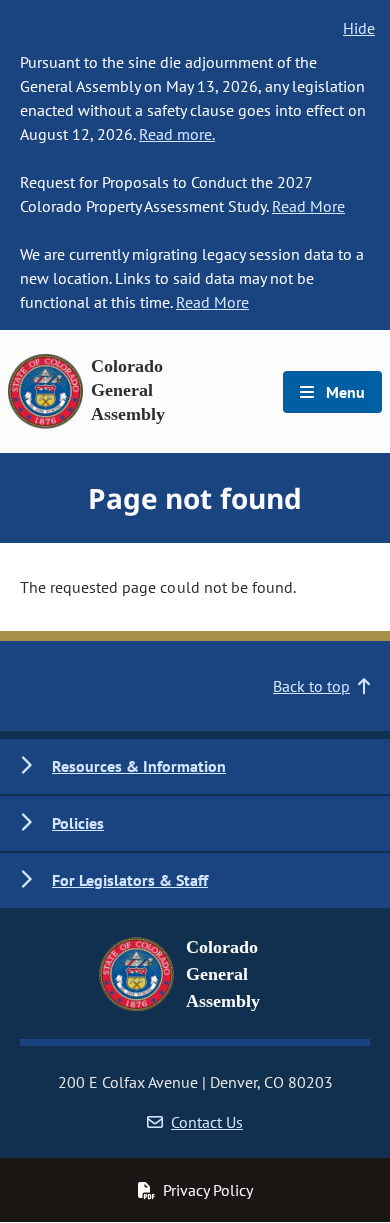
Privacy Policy (208, 1190)
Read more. (177, 134)
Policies (78, 823)
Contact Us (207, 1122)
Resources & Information (139, 766)
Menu (343, 392)
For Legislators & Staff (130, 880)
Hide (359, 28)
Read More (308, 206)
